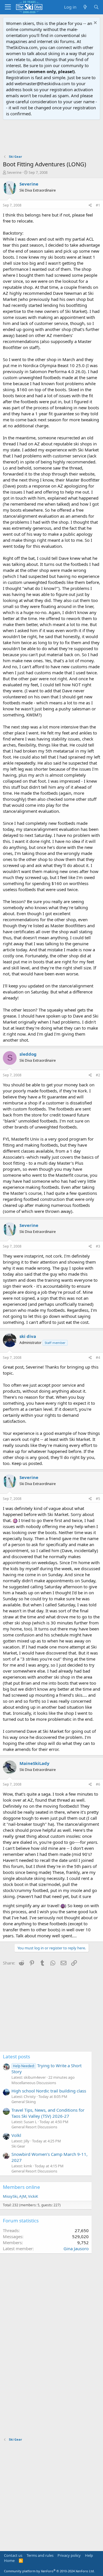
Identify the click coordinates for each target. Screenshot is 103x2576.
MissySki (10, 2196)
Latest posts (16, 2056)
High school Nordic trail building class (49, 2091)
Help (89, 2555)
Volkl (16, 2135)
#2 (98, 1075)
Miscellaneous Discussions (34, 2083)
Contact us (13, 2555)
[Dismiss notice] (95, 23)
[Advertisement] (51, 137)
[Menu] (8, 7)
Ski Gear (18, 2146)
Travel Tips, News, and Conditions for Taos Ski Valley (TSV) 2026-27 (48, 2113)
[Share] (90, 205)
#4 (98, 1358)
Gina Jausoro (76, 2248)
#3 (98, 1246)
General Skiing (24, 2102)
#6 (98, 1784)
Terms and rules (40, 2555)
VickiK (33, 2196)
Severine (14, 172)
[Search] (96, 7)
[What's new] (85, 7)
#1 (98, 205)
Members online (21, 2187)
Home (9, 2561)
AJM (23, 2196)
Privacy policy (69, 2555)
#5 (98, 1499)
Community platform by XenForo (49, 2571)
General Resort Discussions (34, 2127)
